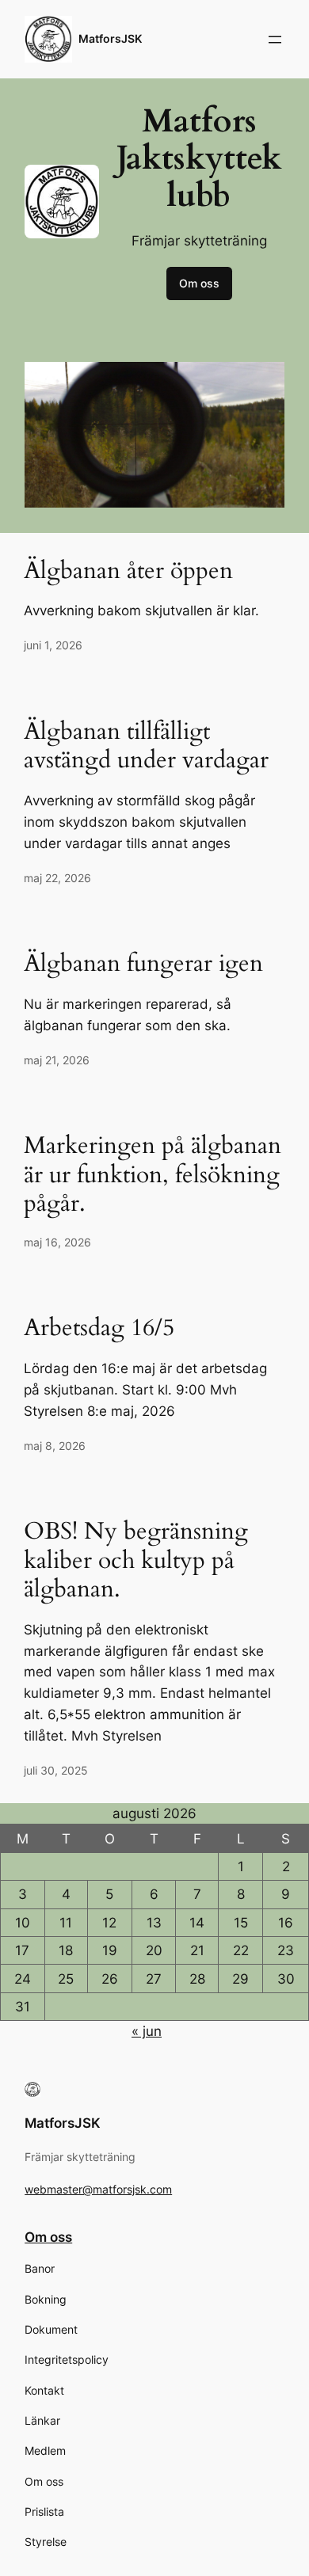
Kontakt (44, 2390)
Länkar (42, 2420)
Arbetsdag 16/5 (99, 1328)
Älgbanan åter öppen (128, 571)
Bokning (46, 2299)
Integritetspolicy (67, 2359)
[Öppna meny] (275, 40)
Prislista (44, 2511)
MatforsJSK (110, 38)
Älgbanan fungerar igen (143, 964)
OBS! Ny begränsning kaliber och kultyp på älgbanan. (136, 1560)
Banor (40, 2268)
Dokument (51, 2329)
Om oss (199, 283)
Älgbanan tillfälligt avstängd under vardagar (146, 746)
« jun (147, 2031)
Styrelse (46, 2542)
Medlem (45, 2450)
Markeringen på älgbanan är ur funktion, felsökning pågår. (153, 1175)
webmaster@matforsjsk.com (98, 2189)
